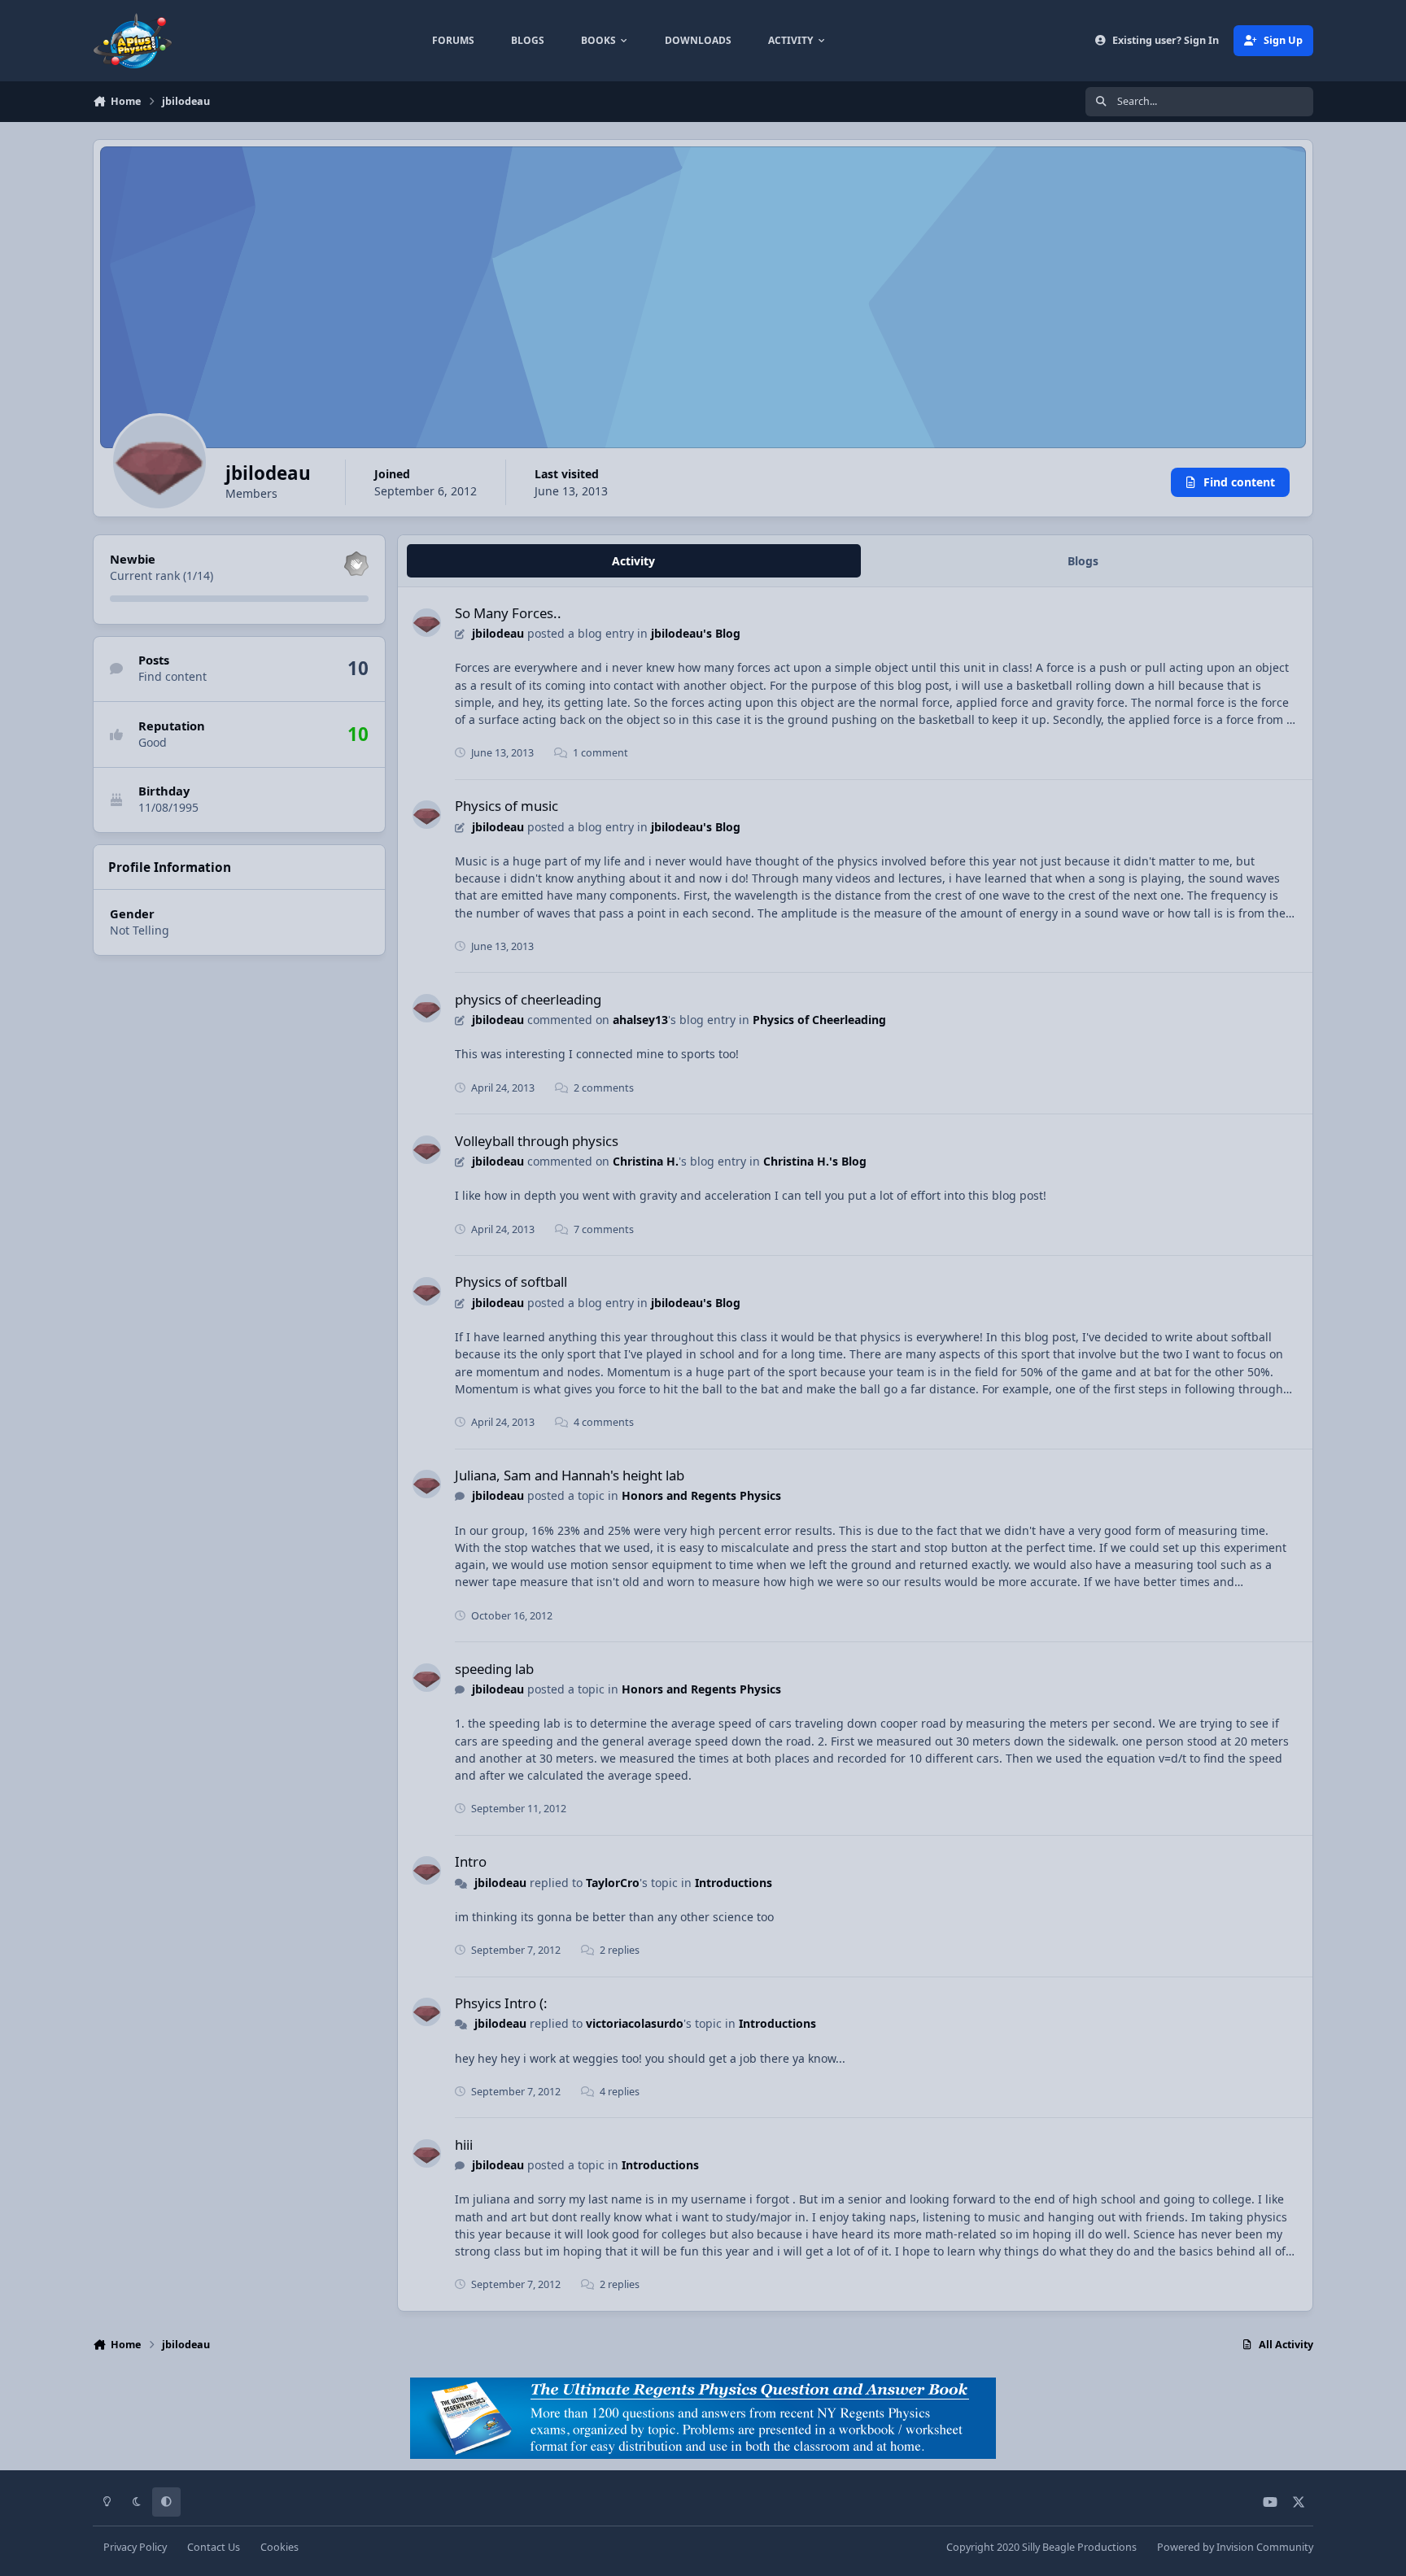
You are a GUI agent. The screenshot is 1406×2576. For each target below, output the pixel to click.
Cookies (279, 2547)
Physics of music (507, 806)
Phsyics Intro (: (501, 2003)
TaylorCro (613, 1883)
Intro (471, 1861)
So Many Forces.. (508, 613)
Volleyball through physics (537, 1141)
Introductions (734, 1883)
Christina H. (646, 1161)
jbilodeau (498, 633)
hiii (464, 2144)
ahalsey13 (640, 1020)
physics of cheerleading (528, 999)
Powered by (1235, 2547)
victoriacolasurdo (635, 2023)
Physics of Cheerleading (819, 1020)
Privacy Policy (135, 2547)
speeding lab (494, 1669)
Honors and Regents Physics (701, 1495)
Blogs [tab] (1083, 561)
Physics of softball (511, 1281)
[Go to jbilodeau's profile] (427, 623)
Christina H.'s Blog (815, 1161)
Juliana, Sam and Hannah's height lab (570, 1475)
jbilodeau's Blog (696, 633)
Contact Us (214, 2547)
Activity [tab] (633, 561)
